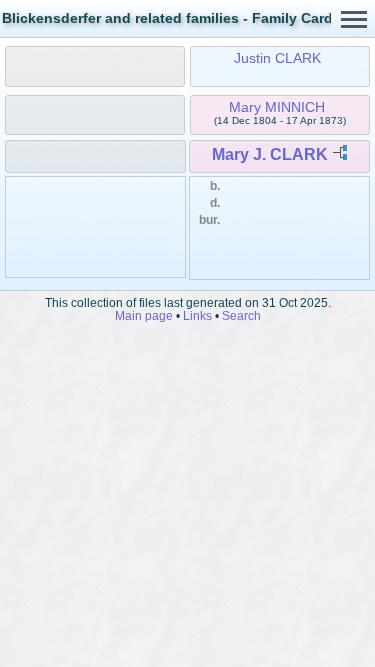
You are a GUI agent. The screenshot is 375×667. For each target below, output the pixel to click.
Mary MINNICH (277, 107)
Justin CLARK (277, 58)
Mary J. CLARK (270, 154)
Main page (144, 315)
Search (241, 315)
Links (197, 315)
